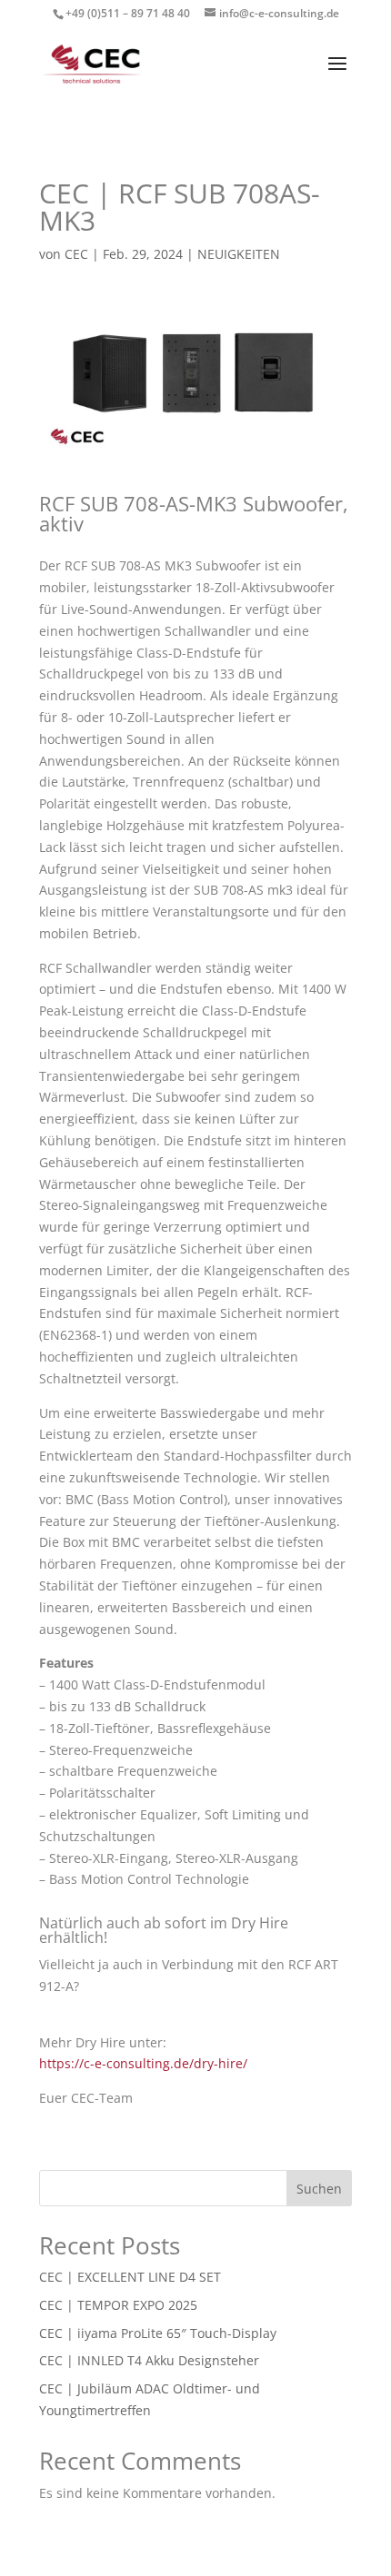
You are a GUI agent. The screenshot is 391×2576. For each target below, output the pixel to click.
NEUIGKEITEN (239, 254)
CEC (76, 254)
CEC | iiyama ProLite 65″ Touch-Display (158, 2333)
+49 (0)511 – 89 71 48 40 (128, 13)
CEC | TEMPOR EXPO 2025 (118, 2305)
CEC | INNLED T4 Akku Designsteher (149, 2360)
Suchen (319, 2189)
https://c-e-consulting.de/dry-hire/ (143, 2063)
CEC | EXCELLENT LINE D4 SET (130, 2277)
